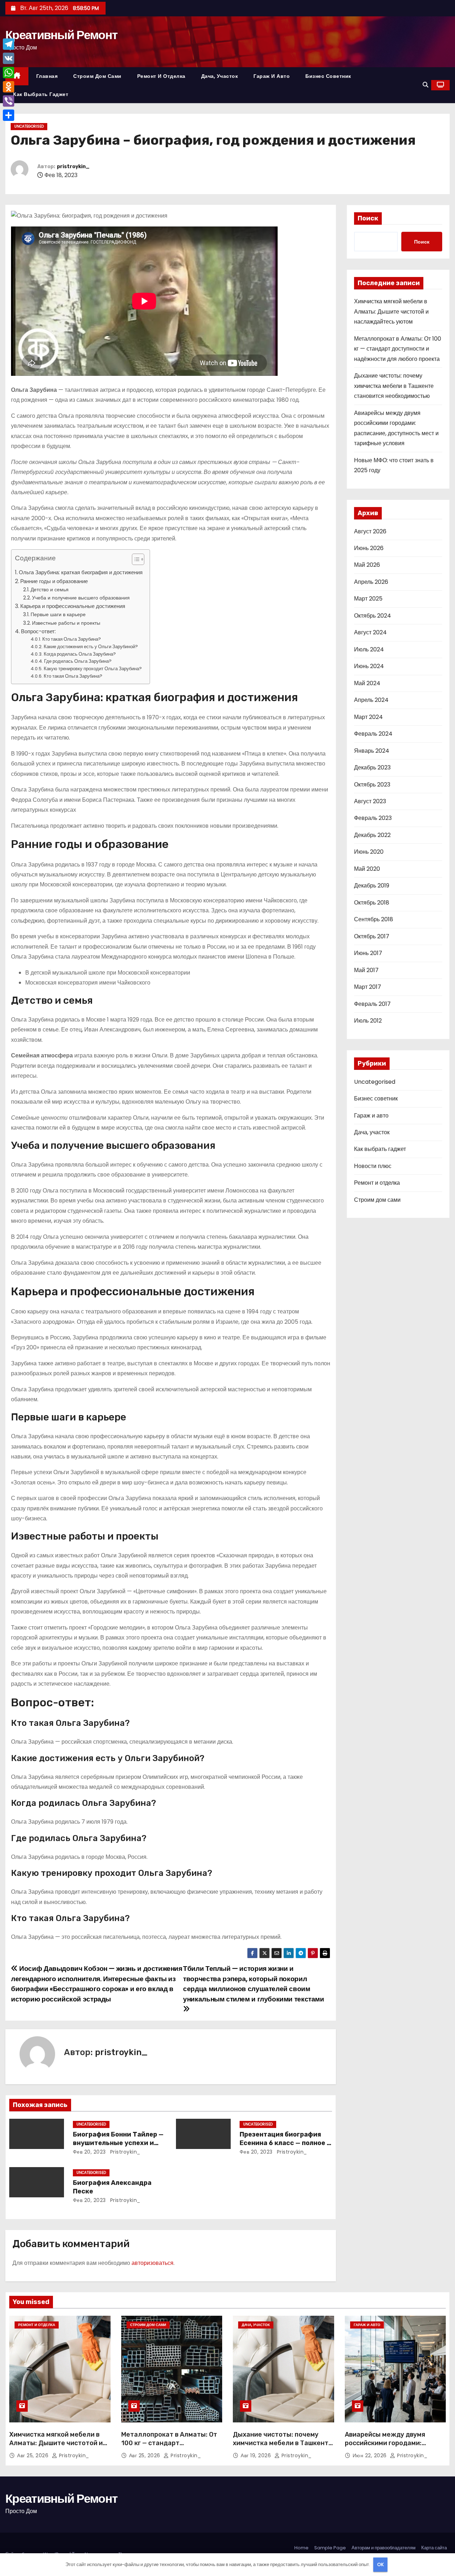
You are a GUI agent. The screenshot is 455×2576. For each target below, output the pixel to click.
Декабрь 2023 (372, 767)
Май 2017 (366, 970)
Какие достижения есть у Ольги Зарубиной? (91, 647)
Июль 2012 (368, 1021)
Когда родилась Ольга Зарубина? (80, 654)
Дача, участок (220, 76)
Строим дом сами (97, 76)
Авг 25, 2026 (34, 2455)
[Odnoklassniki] (9, 87)
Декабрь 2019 (372, 886)
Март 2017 (368, 987)
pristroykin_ (73, 167)
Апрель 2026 (371, 582)
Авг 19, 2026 (257, 2455)
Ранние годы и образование (54, 581)
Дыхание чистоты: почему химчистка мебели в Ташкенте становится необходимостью (394, 386)
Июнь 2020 (369, 852)
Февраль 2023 (373, 818)
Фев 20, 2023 (89, 2152)
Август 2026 (370, 531)
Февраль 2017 (372, 1004)
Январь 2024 (372, 751)
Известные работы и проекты (66, 623)
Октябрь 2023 (372, 785)
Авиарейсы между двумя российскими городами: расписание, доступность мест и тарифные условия (395, 2447)
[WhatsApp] (9, 73)
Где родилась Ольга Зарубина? (78, 661)
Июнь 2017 (368, 953)
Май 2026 (367, 565)
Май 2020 (367, 869)
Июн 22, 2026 (371, 2455)
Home (301, 2548)
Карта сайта (434, 2548)
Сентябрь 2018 (374, 919)
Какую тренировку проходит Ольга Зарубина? (93, 669)
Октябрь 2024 (373, 616)
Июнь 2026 (369, 548)
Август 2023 (370, 801)
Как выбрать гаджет (41, 94)
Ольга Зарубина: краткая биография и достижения (81, 572)
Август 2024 (370, 632)
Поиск (368, 218)
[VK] (9, 58)
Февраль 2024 (373, 734)
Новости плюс (373, 1166)
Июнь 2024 (369, 666)
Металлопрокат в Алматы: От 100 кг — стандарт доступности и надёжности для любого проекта (398, 349)
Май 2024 (367, 683)
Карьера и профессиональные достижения (73, 606)
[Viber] (9, 101)
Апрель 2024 (371, 700)
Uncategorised (29, 126)
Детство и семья (50, 590)
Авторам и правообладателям (384, 2548)
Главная (47, 76)
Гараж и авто (272, 76)
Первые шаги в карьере (58, 614)
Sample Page (330, 2548)
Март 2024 (368, 717)
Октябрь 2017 (372, 936)
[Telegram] (9, 44)
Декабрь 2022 (372, 835)
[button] (425, 85)
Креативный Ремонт (61, 35)
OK (381, 2564)
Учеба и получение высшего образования (81, 598)
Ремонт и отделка (161, 76)
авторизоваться (152, 2263)
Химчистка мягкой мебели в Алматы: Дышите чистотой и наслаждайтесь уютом (391, 311)
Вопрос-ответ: (38, 631)
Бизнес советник (328, 76)
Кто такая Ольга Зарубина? (72, 639)
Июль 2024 (369, 649)
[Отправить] (9, 115)
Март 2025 (368, 599)
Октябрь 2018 (372, 903)
